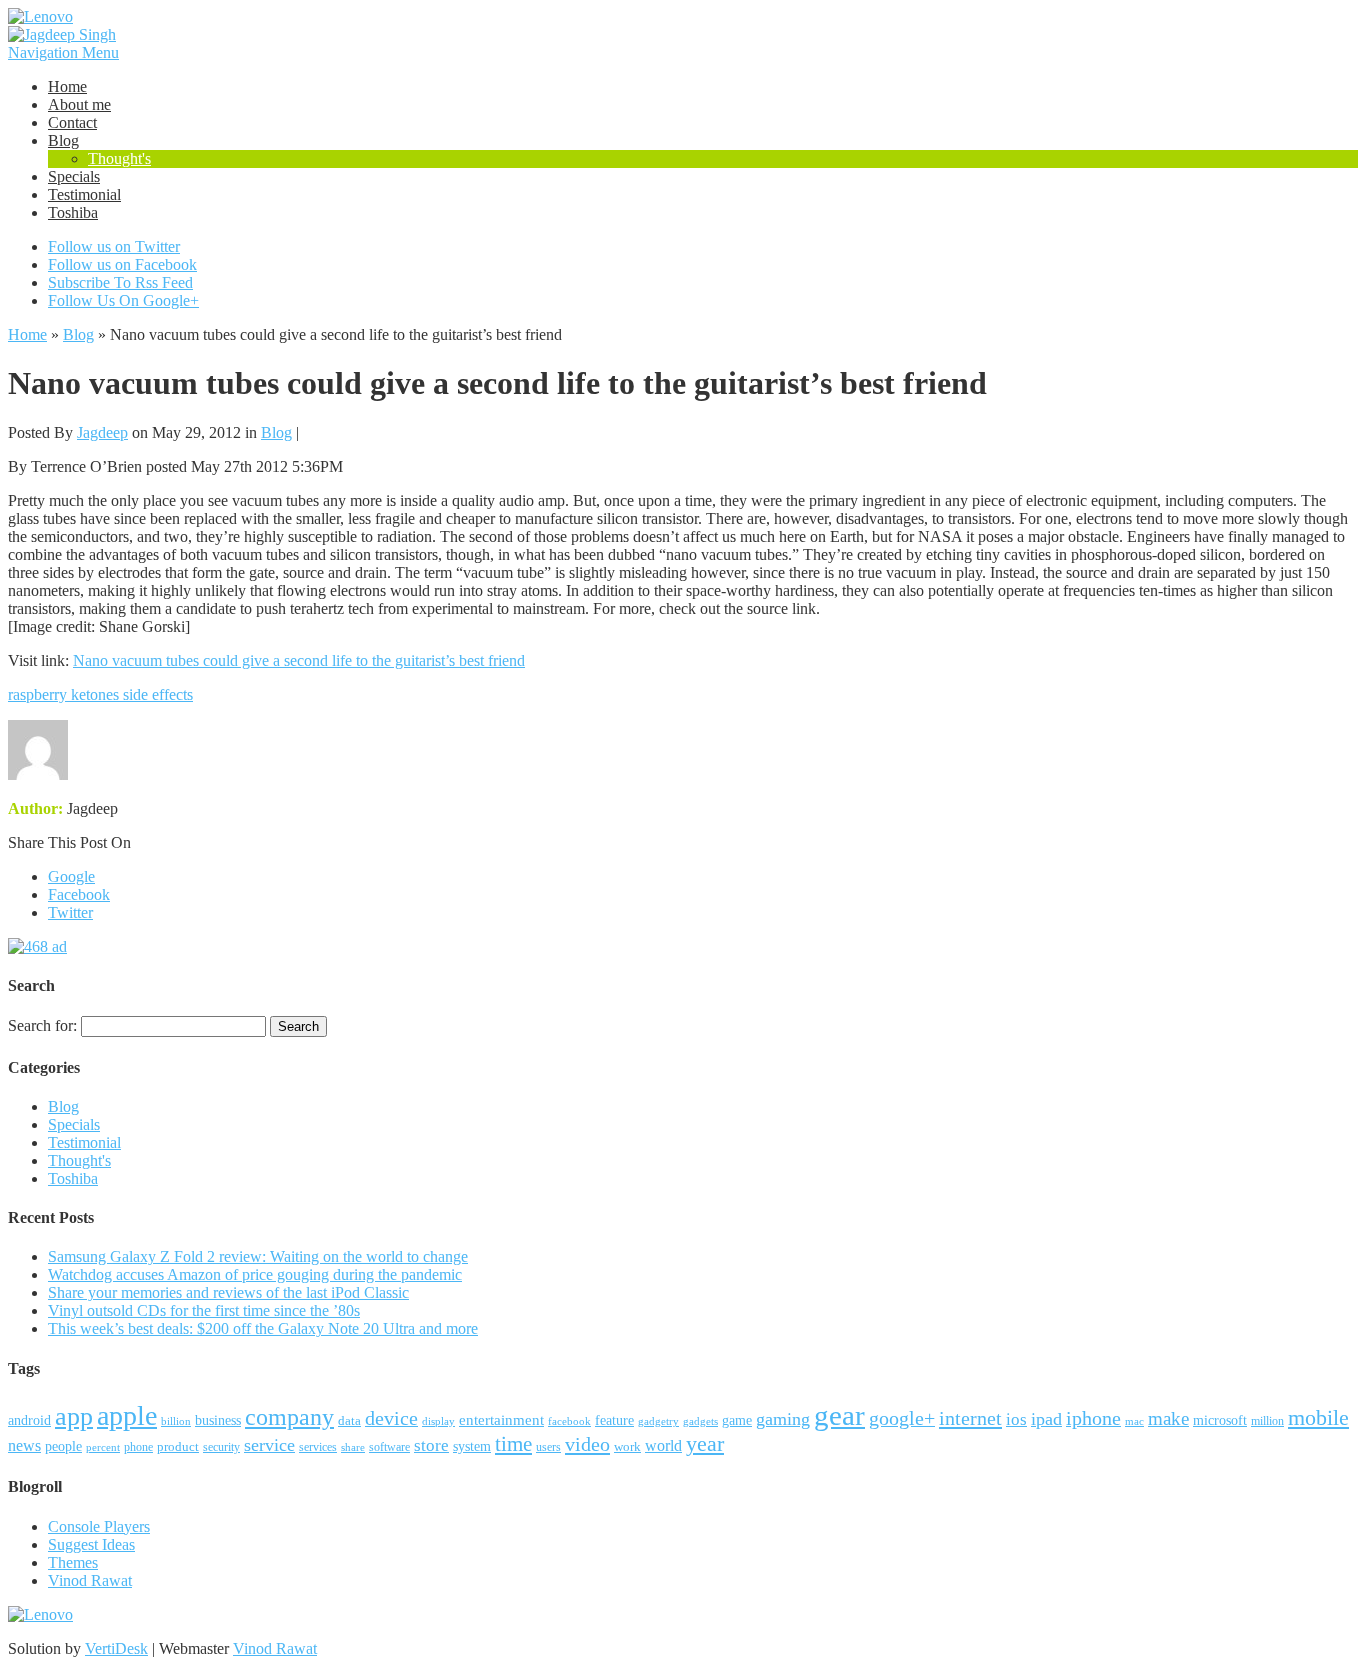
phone (138, 1447)
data (349, 1421)
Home (67, 86)
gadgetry (658, 1421)
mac (1134, 1421)
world (663, 1445)
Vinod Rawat (90, 1580)
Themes (73, 1562)
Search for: (42, 1025)
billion (176, 1421)
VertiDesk (116, 1648)
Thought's (119, 158)
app (74, 1416)
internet (970, 1418)
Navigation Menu (63, 52)
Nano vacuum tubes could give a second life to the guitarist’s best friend (299, 660)
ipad (1046, 1419)
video (587, 1444)
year (705, 1444)
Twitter (70, 912)
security (221, 1447)
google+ (902, 1418)
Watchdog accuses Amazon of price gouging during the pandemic (255, 1274)
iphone (1093, 1418)
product (178, 1446)
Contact (72, 122)
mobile (1318, 1417)
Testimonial (84, 194)
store (431, 1445)
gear (839, 1415)
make (1168, 1418)
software (389, 1447)
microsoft (1220, 1420)
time (513, 1444)
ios (1016, 1419)
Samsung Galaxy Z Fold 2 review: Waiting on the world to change (258, 1256)
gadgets (700, 1421)
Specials (74, 176)
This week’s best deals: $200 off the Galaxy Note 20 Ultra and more (263, 1328)
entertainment (501, 1419)
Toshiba (73, 212)
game (737, 1420)
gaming (783, 1419)
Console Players (99, 1526)
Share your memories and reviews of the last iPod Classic (228, 1292)
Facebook (79, 894)
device (391, 1418)
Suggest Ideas (91, 1544)
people (63, 1446)
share (353, 1447)
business (218, 1420)
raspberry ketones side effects (100, 694)
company (289, 1417)
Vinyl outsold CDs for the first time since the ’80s (204, 1310)
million (1267, 1421)
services (318, 1447)
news (24, 1445)
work (627, 1446)
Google (71, 876)
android (29, 1420)
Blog (63, 140)
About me (79, 104)
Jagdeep (102, 432)
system (472, 1446)
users (548, 1447)
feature (614, 1420)
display (438, 1421)
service (269, 1445)
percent (103, 1447)
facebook (569, 1421)
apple (127, 1415)
